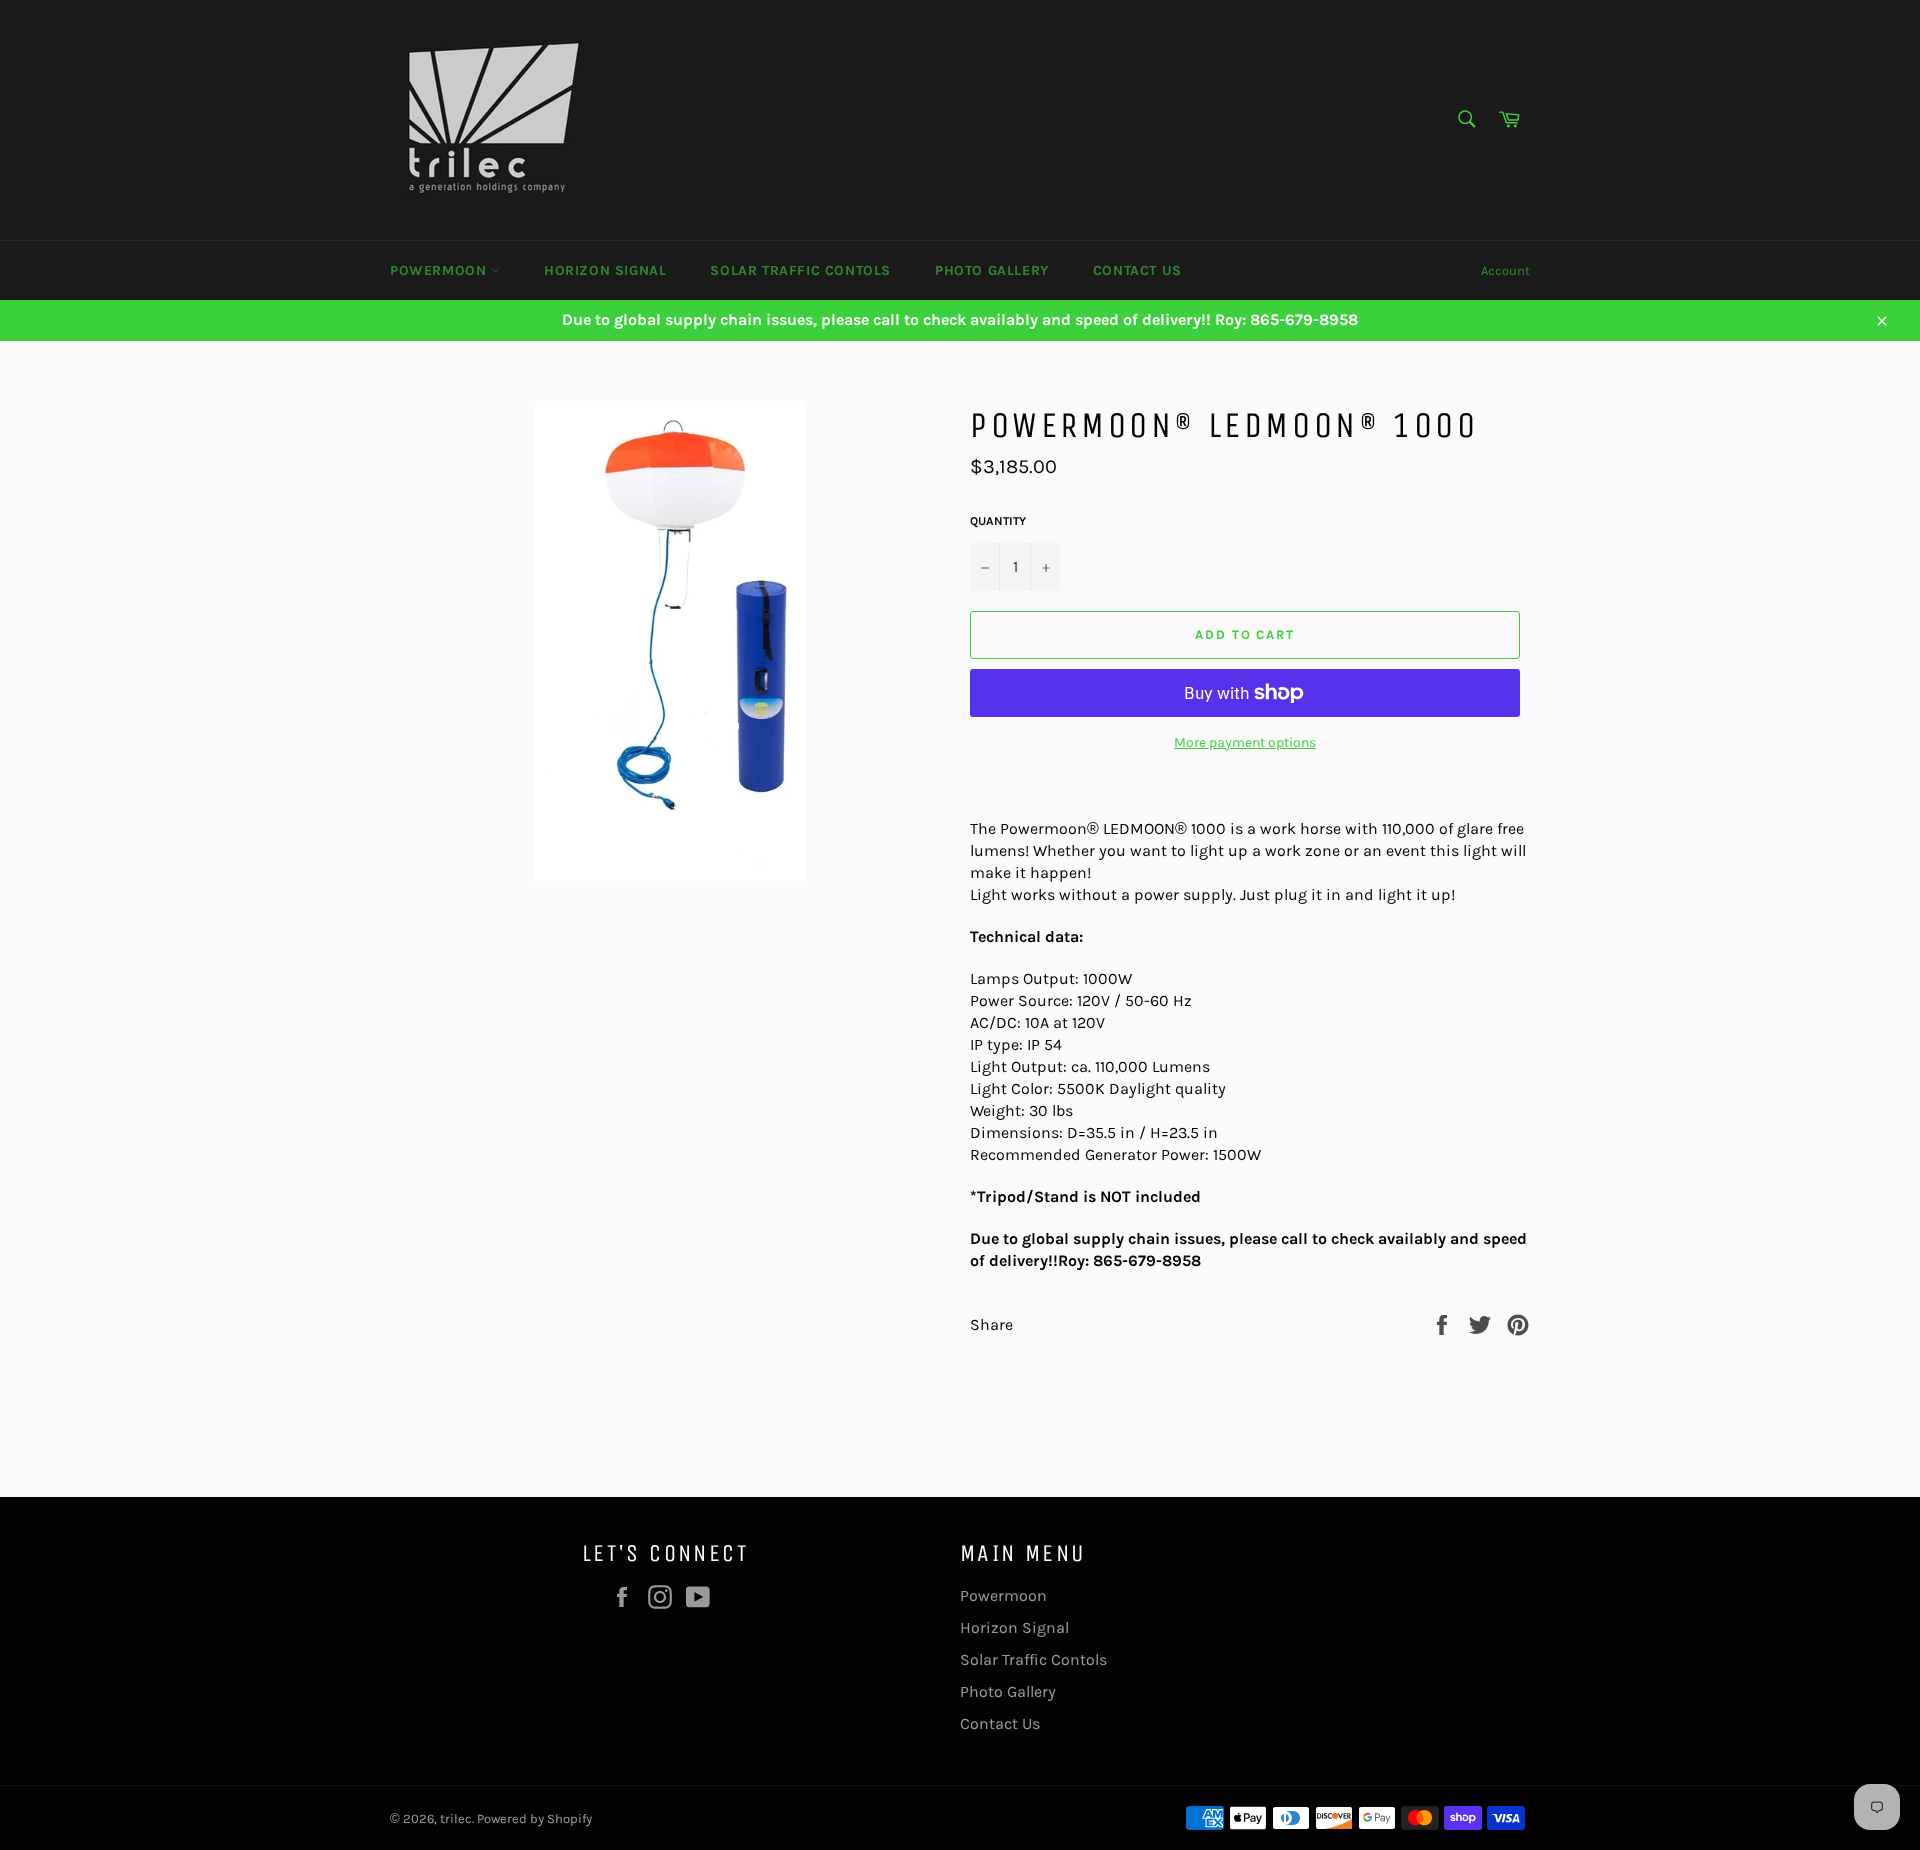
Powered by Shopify (534, 1818)
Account (1505, 270)
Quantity (998, 521)
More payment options (1245, 742)
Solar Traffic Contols (800, 270)
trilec (456, 1818)
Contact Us (1137, 270)
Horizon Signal (605, 270)
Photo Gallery (992, 270)
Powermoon (440, 270)
